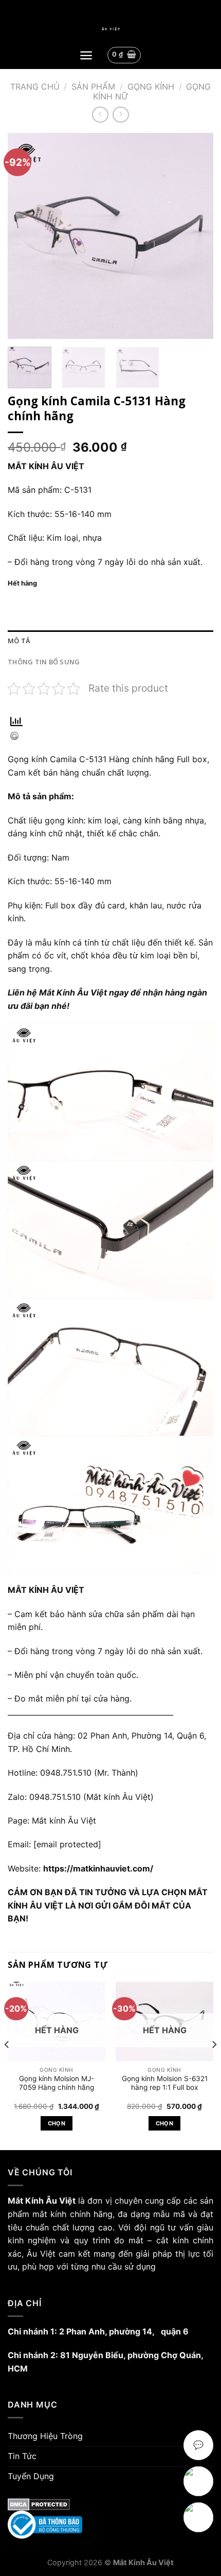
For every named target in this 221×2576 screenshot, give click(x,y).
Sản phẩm (93, 87)
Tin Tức (22, 2456)
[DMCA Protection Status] (110, 2504)
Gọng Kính (151, 87)
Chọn (57, 2123)
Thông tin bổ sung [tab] (44, 662)
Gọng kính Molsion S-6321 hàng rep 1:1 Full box (165, 2083)
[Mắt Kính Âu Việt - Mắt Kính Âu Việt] (110, 29)
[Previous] (25, 236)
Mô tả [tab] (19, 641)
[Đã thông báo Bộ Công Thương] (110, 2525)
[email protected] (67, 1844)
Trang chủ (35, 87)
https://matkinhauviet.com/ (98, 1868)
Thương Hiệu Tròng (45, 2436)
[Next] (196, 236)
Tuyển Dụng (31, 2476)
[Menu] (86, 55)
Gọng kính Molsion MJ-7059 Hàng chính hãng (57, 2083)
